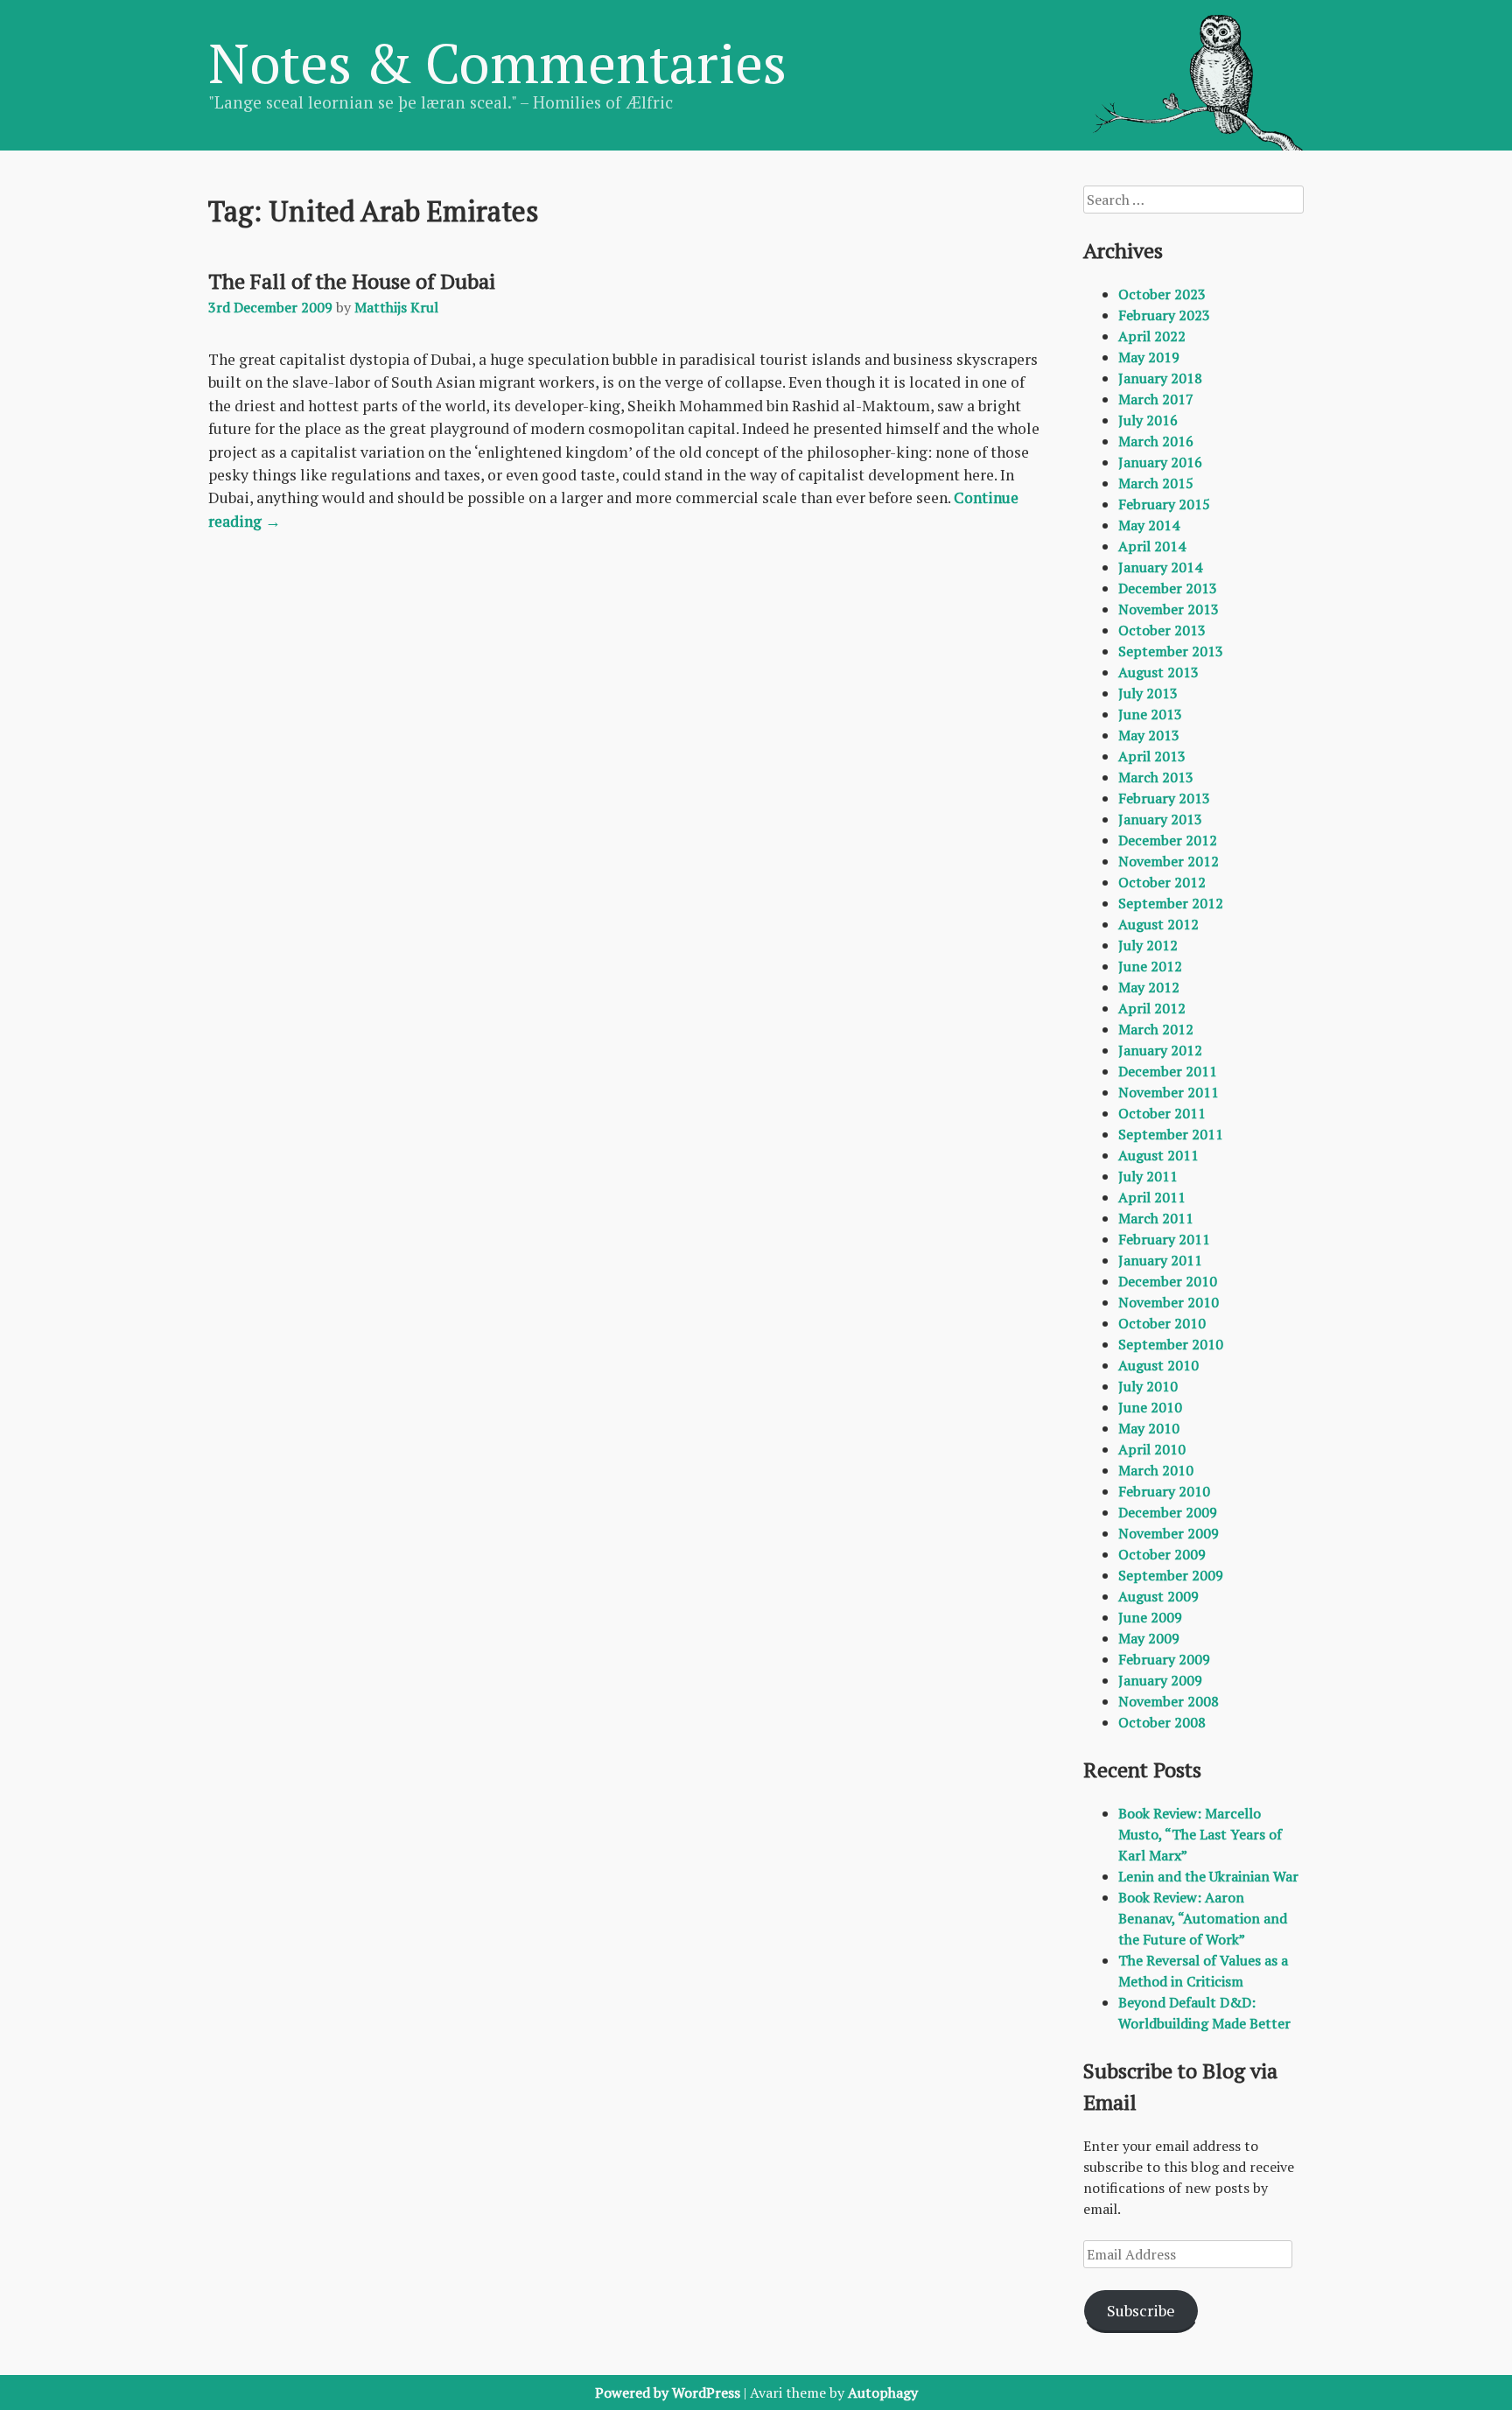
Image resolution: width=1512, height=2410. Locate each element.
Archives (1123, 250)
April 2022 (1152, 336)
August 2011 (1158, 1155)
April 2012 (1152, 1008)
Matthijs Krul (396, 307)
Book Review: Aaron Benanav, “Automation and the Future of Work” (1203, 1918)
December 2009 (1168, 1512)
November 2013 (1169, 609)
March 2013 (1156, 777)
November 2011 (1169, 1092)
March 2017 (1156, 399)
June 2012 (1150, 966)
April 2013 (1152, 756)
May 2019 (1149, 357)
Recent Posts (1142, 1769)
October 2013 (1162, 630)
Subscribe (1141, 2310)
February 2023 (1164, 315)
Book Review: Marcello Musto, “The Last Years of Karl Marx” (1200, 1834)
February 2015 (1164, 504)
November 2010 (1169, 1302)
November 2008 (1169, 1701)
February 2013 (1164, 798)
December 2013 (1168, 588)
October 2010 (1162, 1323)
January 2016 (1160, 462)
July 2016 (1148, 420)
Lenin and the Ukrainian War (1208, 1876)
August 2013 (1158, 672)
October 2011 (1162, 1113)
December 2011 (1168, 1071)
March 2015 (1156, 483)
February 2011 (1164, 1239)
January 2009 (1160, 1680)
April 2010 (1152, 1449)
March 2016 (1156, 441)
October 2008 (1162, 1722)
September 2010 (1171, 1344)
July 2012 (1148, 945)
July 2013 (1148, 693)
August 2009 (1158, 1596)
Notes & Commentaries (497, 62)
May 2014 (1149, 525)
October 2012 (1162, 882)
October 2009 (1162, 1554)
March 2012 (1156, 1029)
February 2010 (1164, 1491)
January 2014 (1160, 567)
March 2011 (1156, 1218)
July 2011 (1148, 1176)
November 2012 (1169, 861)
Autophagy (883, 2392)
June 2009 (1150, 1617)
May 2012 (1149, 987)
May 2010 (1149, 1428)
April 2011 (1152, 1197)
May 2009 (1149, 1638)
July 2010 (1148, 1386)
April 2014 (1152, 546)
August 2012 (1158, 924)
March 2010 (1156, 1470)
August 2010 (1158, 1365)
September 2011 (1171, 1134)
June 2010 (1150, 1407)
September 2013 (1171, 651)
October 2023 (1162, 294)
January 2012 (1160, 1050)
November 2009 (1169, 1533)
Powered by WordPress (668, 2392)
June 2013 (1150, 714)
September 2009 (1171, 1575)
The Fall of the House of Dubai (352, 281)
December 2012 (1168, 840)
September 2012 (1171, 903)
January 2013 (1160, 819)
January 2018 (1160, 378)
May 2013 (1149, 735)
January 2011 (1160, 1260)
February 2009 (1164, 1659)
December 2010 (1168, 1281)
